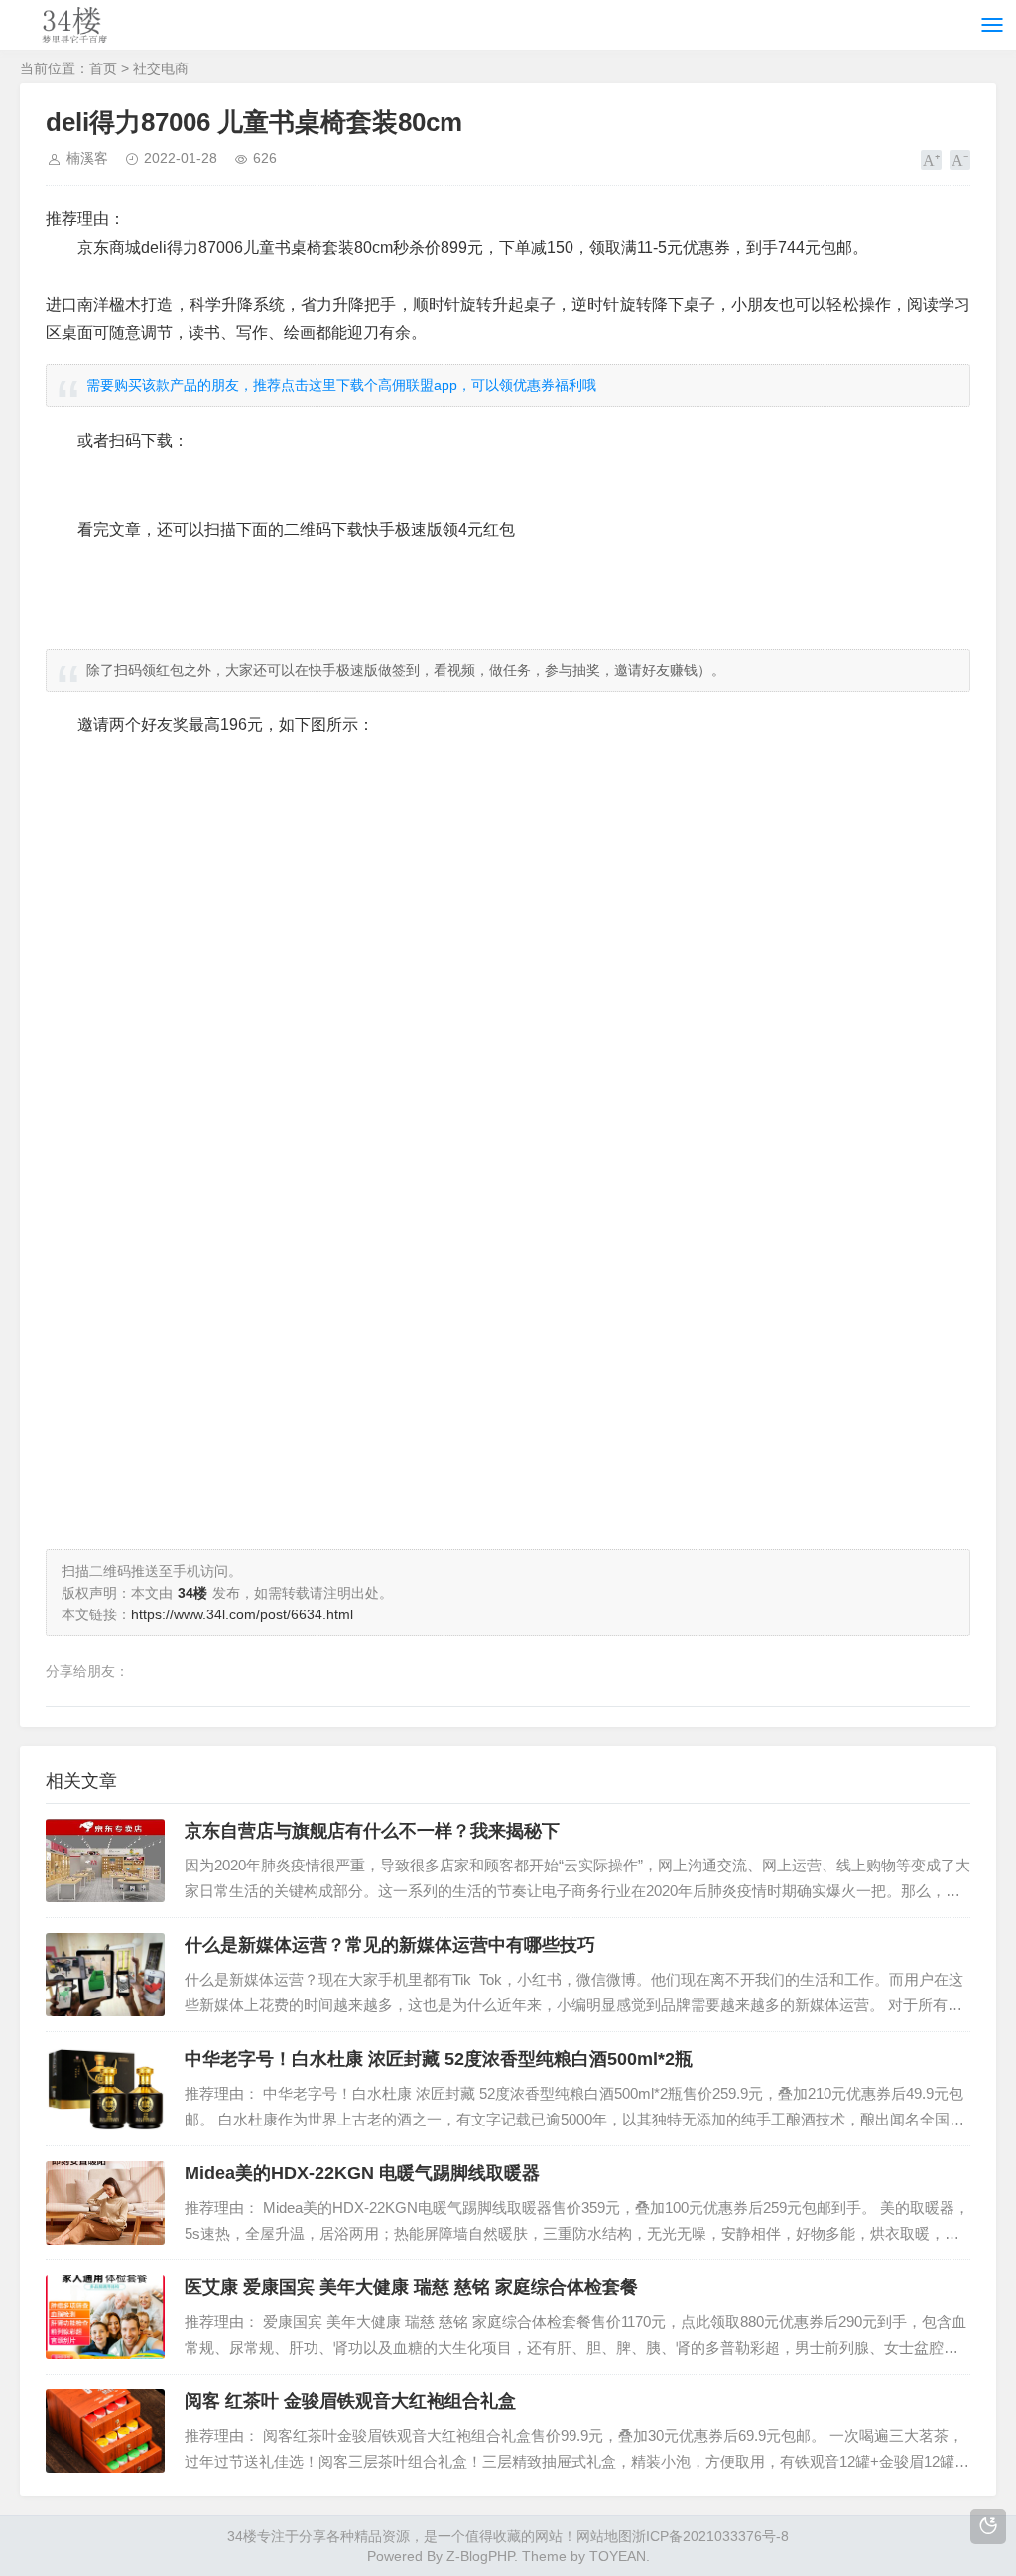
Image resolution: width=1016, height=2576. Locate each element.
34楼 (242, 2536)
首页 (103, 68)
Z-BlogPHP (480, 2556)
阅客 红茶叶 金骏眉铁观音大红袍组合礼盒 (350, 2401)
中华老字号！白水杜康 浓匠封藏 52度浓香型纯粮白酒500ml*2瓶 (439, 2059)
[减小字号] (960, 160)
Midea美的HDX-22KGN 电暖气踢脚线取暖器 (362, 2173)
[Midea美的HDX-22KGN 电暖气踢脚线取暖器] (105, 2203)
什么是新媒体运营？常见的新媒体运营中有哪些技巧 (390, 1945)
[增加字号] (931, 160)
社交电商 (161, 68)
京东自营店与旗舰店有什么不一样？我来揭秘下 (372, 1831)
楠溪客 (87, 158)
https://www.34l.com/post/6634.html (242, 1614)
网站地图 (604, 2536)
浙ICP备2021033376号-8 (710, 2536)
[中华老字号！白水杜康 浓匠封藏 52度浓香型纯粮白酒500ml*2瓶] (105, 2089)
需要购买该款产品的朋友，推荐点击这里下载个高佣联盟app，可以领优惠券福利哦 (341, 385)
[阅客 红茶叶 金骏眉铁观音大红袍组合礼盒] (105, 2431)
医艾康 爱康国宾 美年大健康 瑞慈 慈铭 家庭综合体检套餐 (411, 2287)
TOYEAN (618, 2556)
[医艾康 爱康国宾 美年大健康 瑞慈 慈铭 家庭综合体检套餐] (105, 2317)
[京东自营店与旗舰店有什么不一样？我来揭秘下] (105, 1861)
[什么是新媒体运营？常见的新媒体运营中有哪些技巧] (105, 1975)
